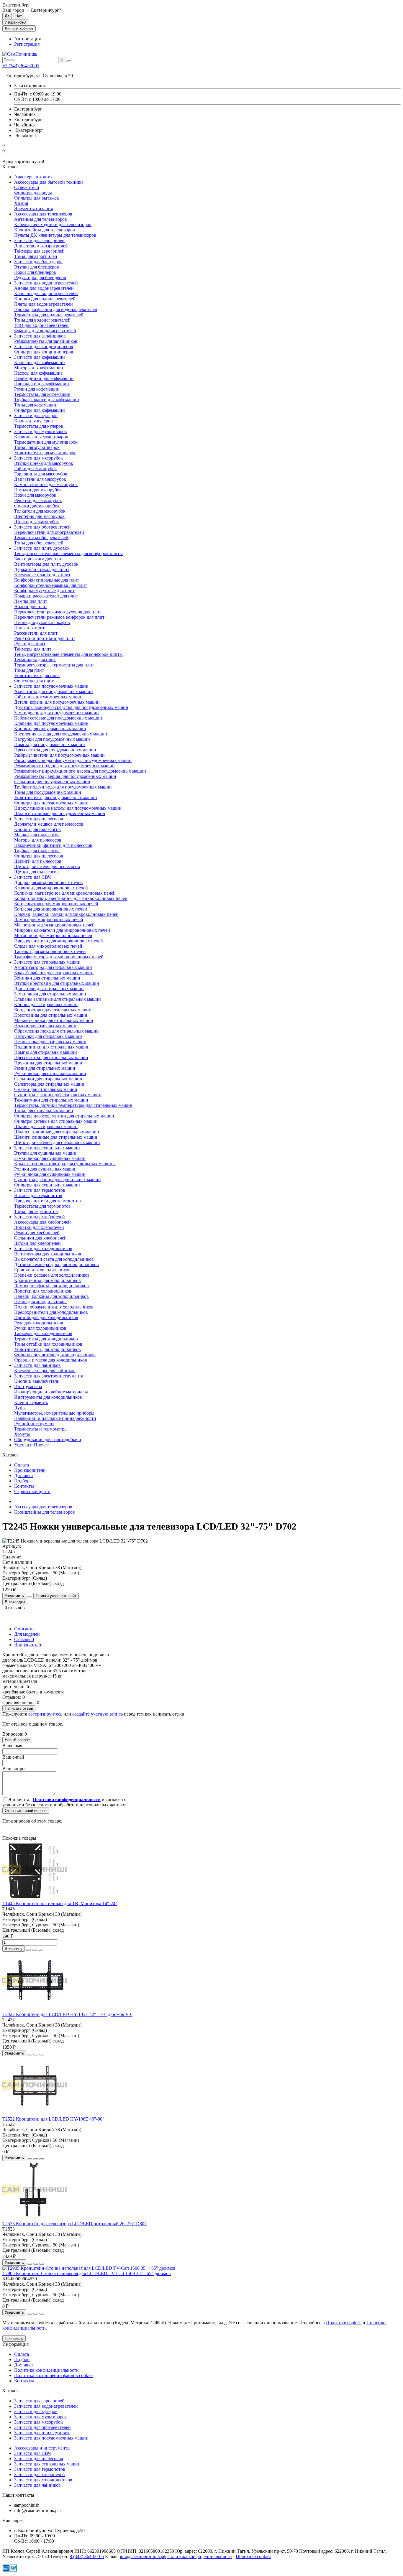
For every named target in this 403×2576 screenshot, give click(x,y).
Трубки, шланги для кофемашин (47, 400)
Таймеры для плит (33, 649)
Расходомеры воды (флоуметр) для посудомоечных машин (73, 760)
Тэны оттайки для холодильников (48, 1344)
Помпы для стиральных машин (46, 1052)
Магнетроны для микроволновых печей (54, 925)
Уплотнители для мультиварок (45, 453)
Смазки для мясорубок (37, 506)
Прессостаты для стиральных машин (51, 1057)
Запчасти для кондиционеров (44, 347)
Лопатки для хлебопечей (39, 1227)
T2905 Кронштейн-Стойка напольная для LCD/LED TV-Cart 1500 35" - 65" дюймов (87, 2273)
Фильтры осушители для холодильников (55, 1355)
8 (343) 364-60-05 (87, 2556)
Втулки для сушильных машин (45, 1153)
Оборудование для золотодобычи (48, 1440)
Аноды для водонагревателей (44, 288)
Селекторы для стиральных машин (49, 1084)
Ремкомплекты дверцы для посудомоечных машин (65, 776)
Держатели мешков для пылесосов (49, 824)
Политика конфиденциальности (46, 2370)
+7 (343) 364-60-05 (21, 66)
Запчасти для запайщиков (40, 336)
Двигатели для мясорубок (40, 479)
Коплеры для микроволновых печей (51, 909)
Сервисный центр (32, 1491)
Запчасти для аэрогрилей (39, 240)
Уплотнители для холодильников (47, 1349)
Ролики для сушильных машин (45, 1169)
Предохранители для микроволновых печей (59, 941)
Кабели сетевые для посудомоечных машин (58, 718)
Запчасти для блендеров (38, 262)
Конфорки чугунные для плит (44, 591)
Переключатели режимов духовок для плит (58, 612)
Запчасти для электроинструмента (49, 1376)
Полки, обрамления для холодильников (54, 1307)
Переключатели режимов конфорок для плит (59, 617)
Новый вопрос (17, 1740)
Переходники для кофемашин (44, 378)
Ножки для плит (31, 606)
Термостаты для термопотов (42, 1206)
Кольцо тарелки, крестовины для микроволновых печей (71, 898)
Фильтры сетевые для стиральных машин (56, 1121)
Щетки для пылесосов (36, 872)
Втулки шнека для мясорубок (44, 463)
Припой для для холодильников (46, 1317)
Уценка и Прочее (31, 1445)
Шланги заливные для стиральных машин (57, 1132)
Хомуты (22, 1434)
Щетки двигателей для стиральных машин (57, 1142)
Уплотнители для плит (37, 675)
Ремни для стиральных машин (45, 1068)
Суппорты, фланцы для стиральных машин (58, 1095)
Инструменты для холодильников (48, 1397)
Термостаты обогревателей (41, 538)
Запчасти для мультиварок (41, 431)
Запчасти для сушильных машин (47, 1148)
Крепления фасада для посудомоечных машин (61, 734)
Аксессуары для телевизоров (43, 214)
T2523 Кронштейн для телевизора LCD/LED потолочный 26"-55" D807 (74, 2224)
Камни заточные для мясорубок (46, 484)
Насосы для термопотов (38, 1195)
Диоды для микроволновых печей (49, 882)
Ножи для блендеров (35, 272)
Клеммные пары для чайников (45, 1371)
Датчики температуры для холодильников (56, 1264)
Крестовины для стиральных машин (51, 1015)
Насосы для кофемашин (38, 373)
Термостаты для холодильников (46, 1339)
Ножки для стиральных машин (45, 1026)
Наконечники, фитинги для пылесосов (53, 845)
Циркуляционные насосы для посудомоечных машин (68, 808)
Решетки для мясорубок (38, 500)
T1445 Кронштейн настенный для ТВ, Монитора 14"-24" (60, 1903)
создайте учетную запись (98, 1714)
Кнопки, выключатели (37, 1381)
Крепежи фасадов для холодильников (52, 1275)
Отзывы (24, 1639)
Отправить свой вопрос (26, 1811)
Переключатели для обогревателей (49, 532)
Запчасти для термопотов (40, 1190)
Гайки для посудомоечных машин (48, 697)
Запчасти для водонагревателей (46, 283)
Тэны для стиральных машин (44, 1111)
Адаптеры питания (33, 177)
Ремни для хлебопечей (37, 1233)
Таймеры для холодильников (43, 1333)
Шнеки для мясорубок (37, 522)
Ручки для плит (30, 644)
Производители (30, 1470)
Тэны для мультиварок (37, 447)
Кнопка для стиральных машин (46, 1004)
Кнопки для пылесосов (37, 829)
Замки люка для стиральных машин (50, 994)
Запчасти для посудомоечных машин (51, 686)
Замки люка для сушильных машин (50, 1158)
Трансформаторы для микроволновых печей (59, 957)
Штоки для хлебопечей (37, 1243)
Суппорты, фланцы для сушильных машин (58, 1180)
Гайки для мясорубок (36, 469)
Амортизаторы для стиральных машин (53, 967)
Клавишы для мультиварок (41, 437)
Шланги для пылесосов (38, 861)
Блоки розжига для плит (39, 559)
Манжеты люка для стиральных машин (54, 1020)
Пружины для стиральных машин (48, 1063)
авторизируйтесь (45, 1714)
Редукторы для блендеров (40, 278)
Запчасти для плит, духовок (42, 548)
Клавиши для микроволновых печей (51, 888)
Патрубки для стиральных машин (48, 1036)
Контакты (24, 1486)
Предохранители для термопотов (47, 1201)
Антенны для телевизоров (41, 219)
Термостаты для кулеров (39, 426)
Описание (24, 1629)
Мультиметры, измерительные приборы (54, 1413)
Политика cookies (253, 2556)
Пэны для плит (29, 628)
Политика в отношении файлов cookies (54, 2375)
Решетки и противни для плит (45, 638)
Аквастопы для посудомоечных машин (54, 691)
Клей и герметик (31, 1402)
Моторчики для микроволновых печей (53, 935)
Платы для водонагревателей (44, 304)
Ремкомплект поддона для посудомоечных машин (64, 766)
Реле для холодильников (39, 1323)
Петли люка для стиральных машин (50, 1042)
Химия (21, 203)
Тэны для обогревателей (39, 543)
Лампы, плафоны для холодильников (51, 1286)
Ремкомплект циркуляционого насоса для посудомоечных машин (80, 771)
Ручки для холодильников (40, 1328)
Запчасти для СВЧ (32, 877)
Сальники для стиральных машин (48, 1079)
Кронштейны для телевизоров (45, 230)
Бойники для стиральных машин (47, 978)
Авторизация (27, 39)
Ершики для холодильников (42, 1270)
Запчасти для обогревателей (42, 527)
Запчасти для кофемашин (40, 357)
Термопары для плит (35, 660)
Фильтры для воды (33, 193)
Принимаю (14, 2339)
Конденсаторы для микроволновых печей (56, 904)
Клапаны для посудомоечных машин (51, 723)
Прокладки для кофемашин (42, 384)
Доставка (23, 1475)
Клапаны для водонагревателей (46, 293)
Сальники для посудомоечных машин (52, 782)
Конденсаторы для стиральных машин (53, 1010)
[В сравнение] (40, 1950)
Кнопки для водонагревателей (45, 299)
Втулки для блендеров (37, 267)
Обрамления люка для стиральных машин (56, 1031)
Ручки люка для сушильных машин (50, 1174)
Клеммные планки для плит (42, 575)
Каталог (10, 2391)
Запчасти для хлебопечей (40, 1217)
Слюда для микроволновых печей (48, 946)
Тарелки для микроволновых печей (50, 951)
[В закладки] (34, 1950)
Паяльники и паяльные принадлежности (55, 1418)
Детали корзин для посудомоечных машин (57, 702)
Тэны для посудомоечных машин (48, 792)
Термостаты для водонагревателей (49, 315)
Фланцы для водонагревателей (45, 331)
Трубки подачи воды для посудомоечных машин (63, 787)
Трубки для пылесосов (37, 851)
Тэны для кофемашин (36, 405)
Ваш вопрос (14, 1768)
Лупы (20, 1408)
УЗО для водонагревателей (41, 325)
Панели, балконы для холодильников (51, 1296)
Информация (15, 2344)
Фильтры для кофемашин (40, 410)
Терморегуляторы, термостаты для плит (54, 665)
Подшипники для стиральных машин (52, 1047)
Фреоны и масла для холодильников (51, 1360)
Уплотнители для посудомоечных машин (56, 798)
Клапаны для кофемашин (40, 362)
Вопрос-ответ (28, 1645)
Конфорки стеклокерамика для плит (51, 585)
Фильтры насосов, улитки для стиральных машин (64, 1116)
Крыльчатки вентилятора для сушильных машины (65, 1164)
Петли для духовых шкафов (42, 622)
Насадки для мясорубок (38, 490)
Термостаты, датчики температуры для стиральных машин (73, 1105)
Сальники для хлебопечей (40, 1238)
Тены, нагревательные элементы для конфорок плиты (68, 553)
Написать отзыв (19, 1708)
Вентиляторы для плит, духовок (46, 564)
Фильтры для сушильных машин (47, 1185)
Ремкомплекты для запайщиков (46, 341)
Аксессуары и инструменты (42, 2448)
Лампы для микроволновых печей (49, 920)
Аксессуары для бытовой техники (49, 182)
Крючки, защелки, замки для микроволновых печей (66, 914)
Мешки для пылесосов (37, 835)
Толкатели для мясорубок (40, 511)
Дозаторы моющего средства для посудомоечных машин (71, 707)
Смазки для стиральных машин (46, 1089)
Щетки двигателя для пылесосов (47, 866)
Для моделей (27, 1634)
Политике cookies (344, 2323)
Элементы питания (33, 209)
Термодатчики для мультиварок (46, 442)
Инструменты (28, 1386)
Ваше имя (12, 1745)
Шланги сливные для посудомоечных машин (60, 813)
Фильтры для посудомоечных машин (51, 803)
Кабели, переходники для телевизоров (53, 224)
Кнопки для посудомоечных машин (50, 729)
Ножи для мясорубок (35, 495)
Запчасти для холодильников (43, 1249)
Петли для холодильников (40, 1302)
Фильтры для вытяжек (37, 198)
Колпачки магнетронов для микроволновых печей (65, 893)
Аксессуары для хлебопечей (42, 1222)
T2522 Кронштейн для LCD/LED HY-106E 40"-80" (53, 2119)
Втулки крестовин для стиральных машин (57, 983)
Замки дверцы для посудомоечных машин (56, 713)
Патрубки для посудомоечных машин (52, 739)
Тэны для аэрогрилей (36, 256)
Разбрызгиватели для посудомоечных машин (59, 755)
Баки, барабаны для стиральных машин (54, 973)
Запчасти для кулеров (36, 415)
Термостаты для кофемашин (42, 394)
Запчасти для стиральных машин (47, 962)
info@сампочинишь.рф (143, 2556)
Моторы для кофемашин (39, 368)
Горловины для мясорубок (41, 474)
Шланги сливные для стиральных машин (56, 1137)
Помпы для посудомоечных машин (50, 744)
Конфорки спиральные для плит (47, 580)
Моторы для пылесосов (38, 840)
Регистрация (27, 44)
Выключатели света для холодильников (54, 1259)
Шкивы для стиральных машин (46, 1126)
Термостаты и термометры (41, 1429)
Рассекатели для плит (36, 633)
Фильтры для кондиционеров (44, 352)
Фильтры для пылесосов (39, 856)
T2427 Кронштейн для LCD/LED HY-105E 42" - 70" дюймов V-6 (67, 2014)
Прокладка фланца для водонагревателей (56, 309)
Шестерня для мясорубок (39, 516)
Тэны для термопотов (36, 1211)
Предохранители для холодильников (51, 1312)
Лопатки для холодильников (43, 1291)
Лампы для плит (31, 601)
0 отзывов (15, 1608)
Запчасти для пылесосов (39, 819)
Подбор (22, 1481)
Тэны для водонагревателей (42, 320)
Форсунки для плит (34, 681)
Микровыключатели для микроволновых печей (62, 930)
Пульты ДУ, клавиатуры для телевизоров (55, 235)
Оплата (22, 1465)
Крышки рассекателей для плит (46, 596)
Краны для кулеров (33, 421)
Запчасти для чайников (37, 1365)
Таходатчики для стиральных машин (51, 1100)
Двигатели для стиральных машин (49, 989)
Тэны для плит (29, 670)
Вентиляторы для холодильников (48, 1254)
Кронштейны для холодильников (47, 1280)
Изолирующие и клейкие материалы (51, 1392)
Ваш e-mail (13, 1757)
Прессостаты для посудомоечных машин (55, 750)
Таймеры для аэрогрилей (39, 251)
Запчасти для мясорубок (39, 458)
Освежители (27, 187)
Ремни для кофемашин (37, 389)
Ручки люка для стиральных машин (50, 1073)
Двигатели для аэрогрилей (41, 246)
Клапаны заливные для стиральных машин (58, 999)
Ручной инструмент (34, 1424)
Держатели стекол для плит (42, 569)
